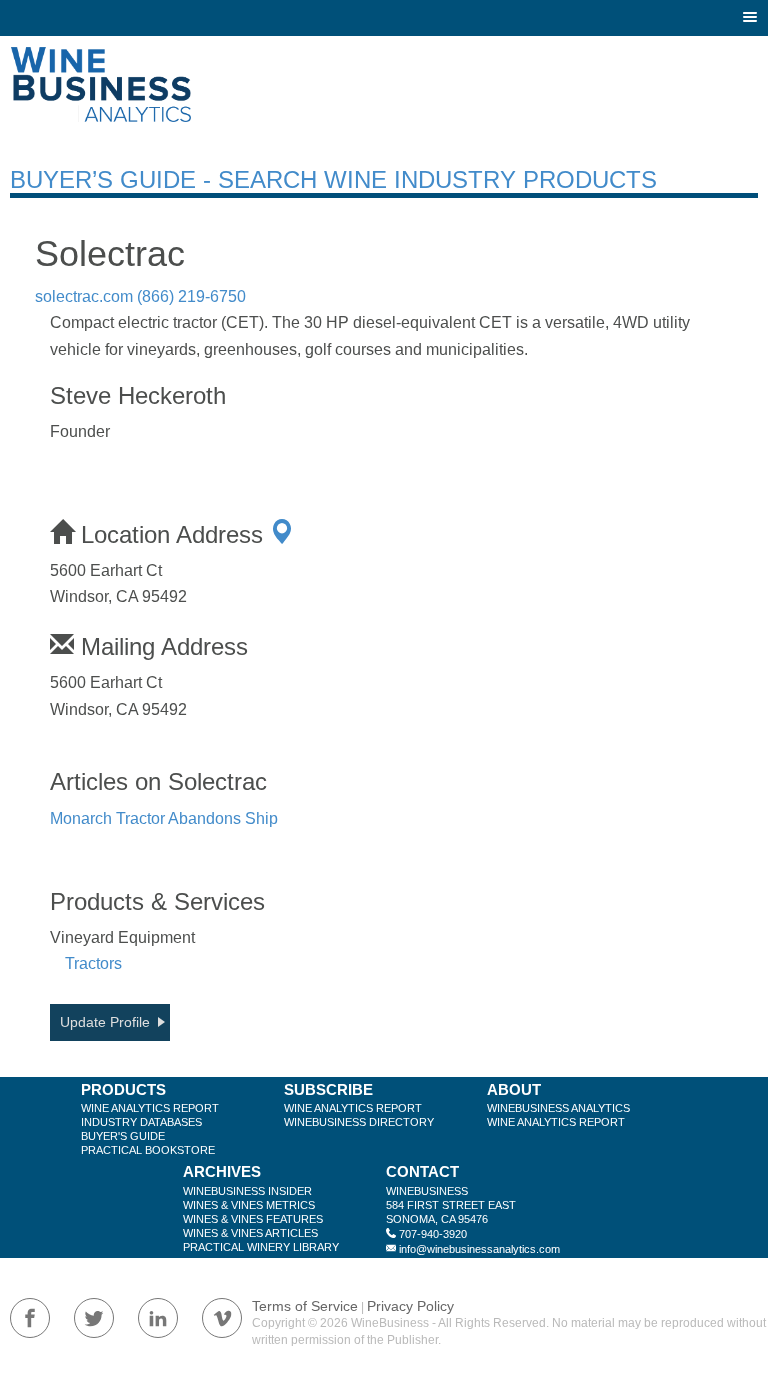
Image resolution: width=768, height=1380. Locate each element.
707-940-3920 (433, 1234)
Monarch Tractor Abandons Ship (164, 818)
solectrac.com (84, 296)
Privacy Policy (410, 1306)
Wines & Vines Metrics (249, 1205)
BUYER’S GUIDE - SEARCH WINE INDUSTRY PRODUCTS (333, 179)
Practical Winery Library (261, 1247)
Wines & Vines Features (253, 1219)
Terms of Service (305, 1306)
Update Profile (105, 1022)
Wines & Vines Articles (250, 1233)
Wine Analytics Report (150, 1108)
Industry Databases (141, 1122)
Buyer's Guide (123, 1136)
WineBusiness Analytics (558, 1108)
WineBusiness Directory (359, 1122)
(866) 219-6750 (191, 296)
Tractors (93, 963)
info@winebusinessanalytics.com (479, 1249)
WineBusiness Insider (247, 1191)
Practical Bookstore (148, 1150)
